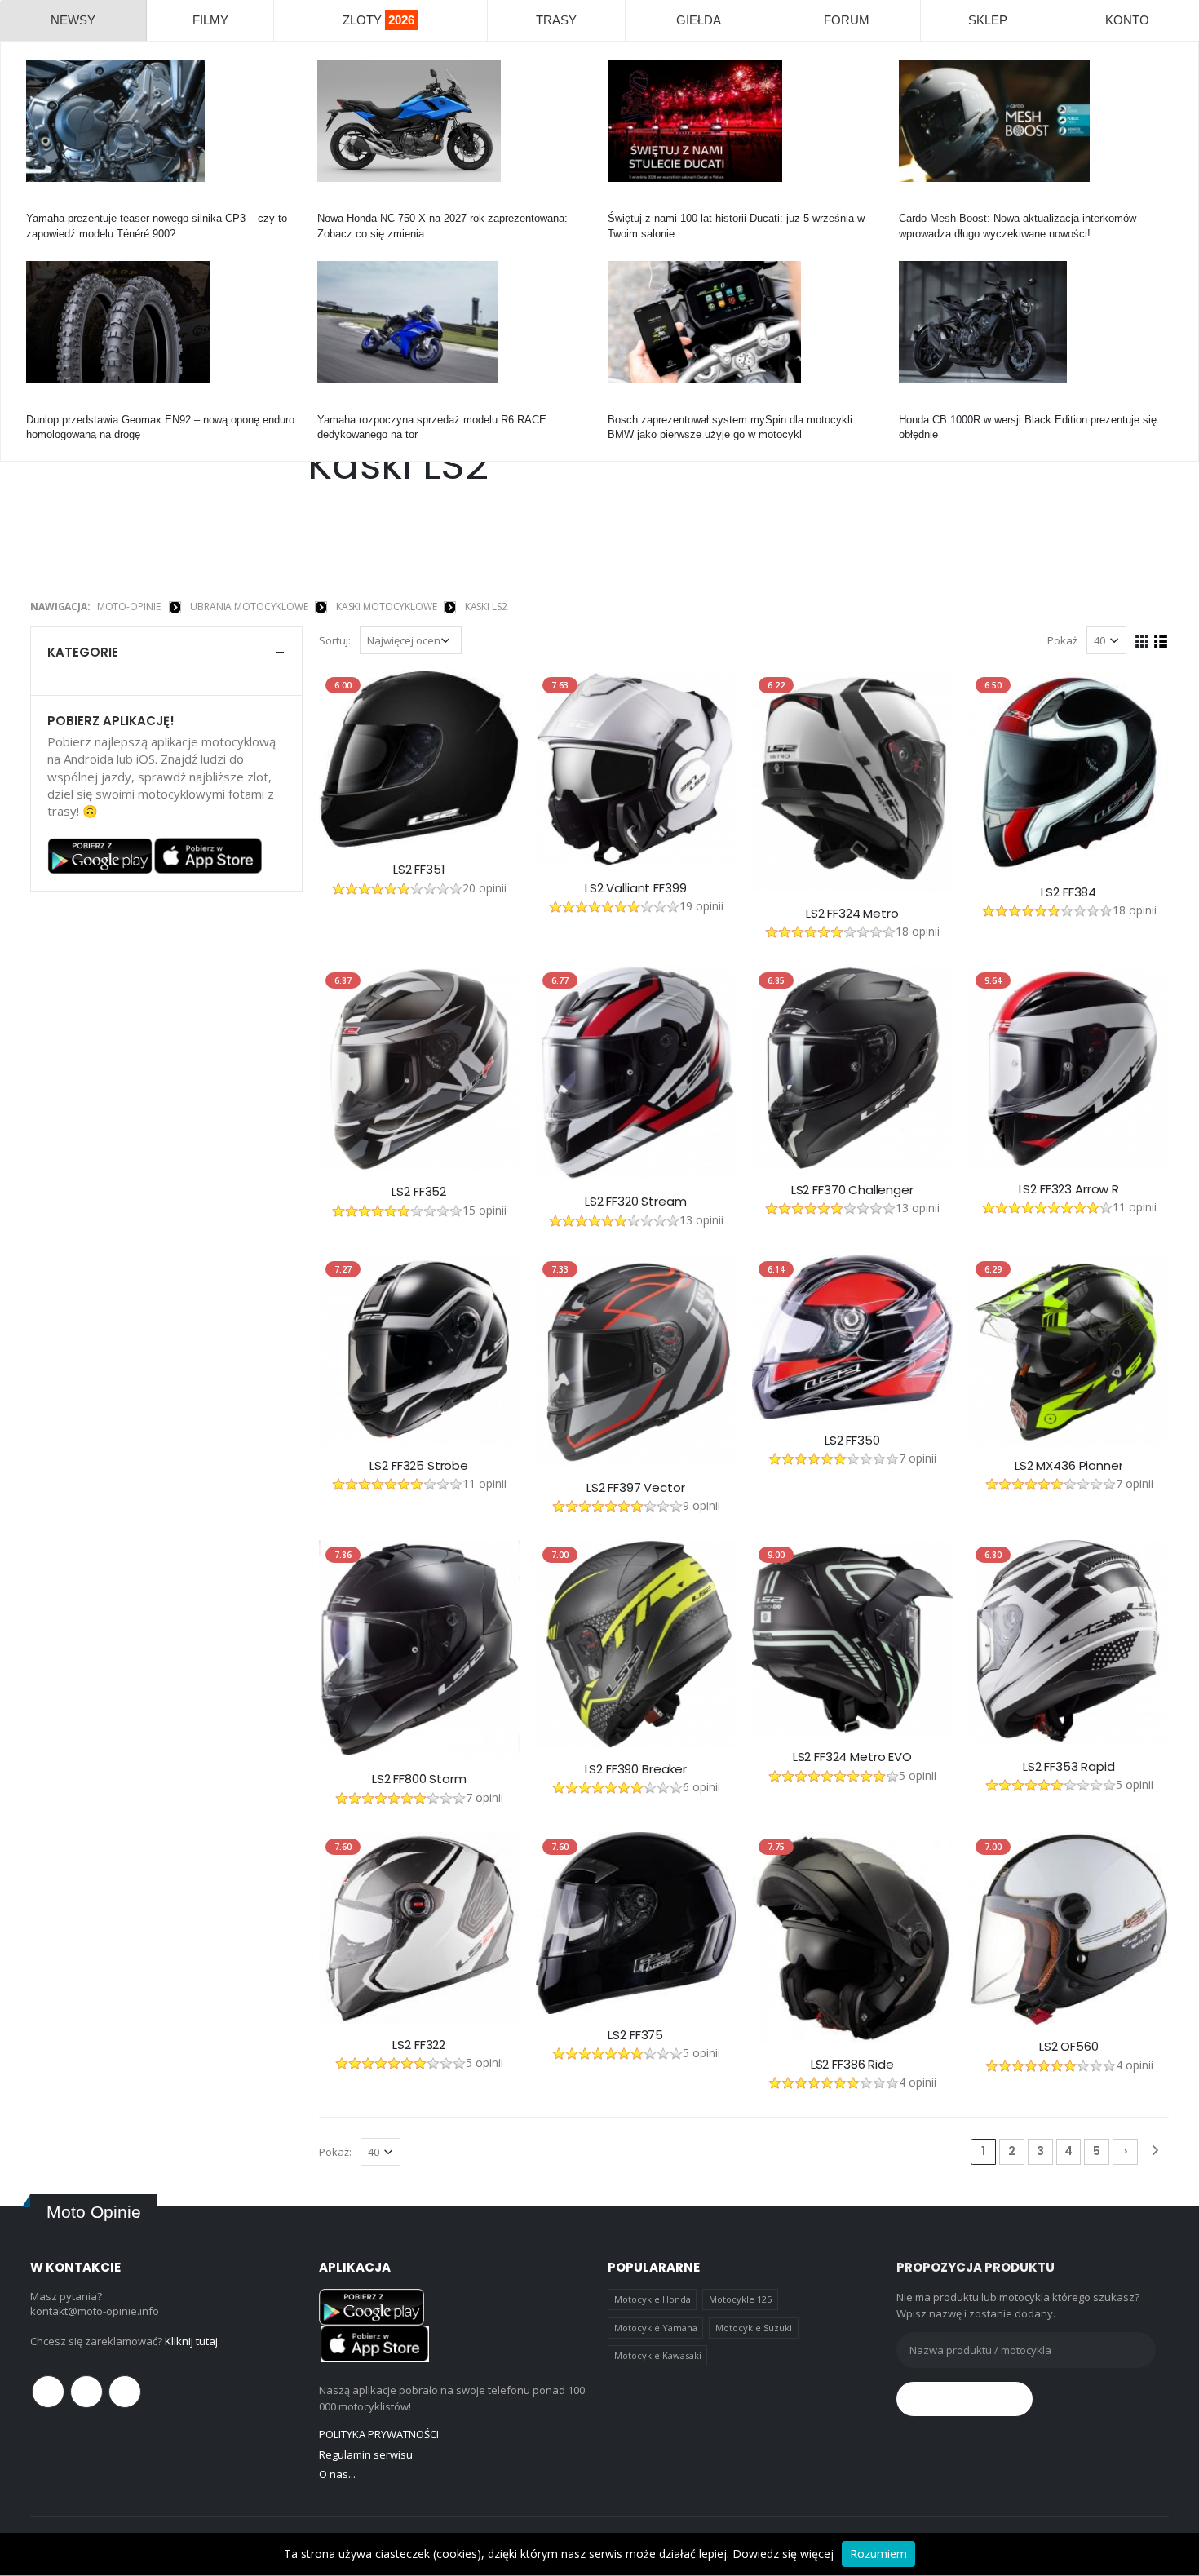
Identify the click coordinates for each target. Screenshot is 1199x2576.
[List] (1161, 640)
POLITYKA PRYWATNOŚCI (379, 2434)
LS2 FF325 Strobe (419, 1466)
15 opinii (484, 1210)
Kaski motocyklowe (387, 606)
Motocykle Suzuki (754, 2328)
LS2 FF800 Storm (419, 1779)
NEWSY (73, 20)
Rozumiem (878, 2554)
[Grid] (1142, 640)
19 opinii (701, 906)
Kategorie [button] (83, 652)
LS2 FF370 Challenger (852, 1190)
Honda (332, 204)
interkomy (922, 204)
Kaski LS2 (486, 606)
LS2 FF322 (419, 2045)
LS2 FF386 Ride (852, 2065)
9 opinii (701, 1505)
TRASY (556, 20)
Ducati (623, 204)
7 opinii (918, 1458)
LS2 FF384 (1068, 892)
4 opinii (918, 2082)
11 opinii (1135, 1207)
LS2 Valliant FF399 (635, 888)
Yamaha (45, 204)
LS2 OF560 (1069, 2047)
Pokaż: (335, 2152)
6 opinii (701, 1787)
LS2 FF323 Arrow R (1069, 1189)
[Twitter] (86, 2392)
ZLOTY (378, 20)
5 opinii (918, 1775)
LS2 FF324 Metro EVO (852, 1757)
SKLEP (988, 20)
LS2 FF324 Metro (852, 914)
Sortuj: (335, 640)
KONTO (1127, 20)
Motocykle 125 (740, 2299)
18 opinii (918, 931)
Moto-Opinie (129, 606)
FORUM (847, 20)
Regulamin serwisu (366, 2454)
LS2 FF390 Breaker (636, 1769)
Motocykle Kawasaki (658, 2355)
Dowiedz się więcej (783, 2554)
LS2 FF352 (419, 1192)
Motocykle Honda (653, 2299)
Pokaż (1062, 640)
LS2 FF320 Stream (636, 1202)
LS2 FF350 (852, 1441)
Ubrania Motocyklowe (249, 606)
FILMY (210, 20)
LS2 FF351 (419, 870)
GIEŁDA (699, 20)
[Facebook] (48, 2392)
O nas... (337, 2474)
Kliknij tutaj (191, 2341)
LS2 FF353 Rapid (1069, 1767)
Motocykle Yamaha (656, 2328)
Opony (42, 405)
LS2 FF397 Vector (636, 1488)
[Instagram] (125, 2392)
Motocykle (632, 405)
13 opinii (701, 1220)
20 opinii (484, 888)
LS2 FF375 (635, 2035)
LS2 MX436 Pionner (1068, 1466)
